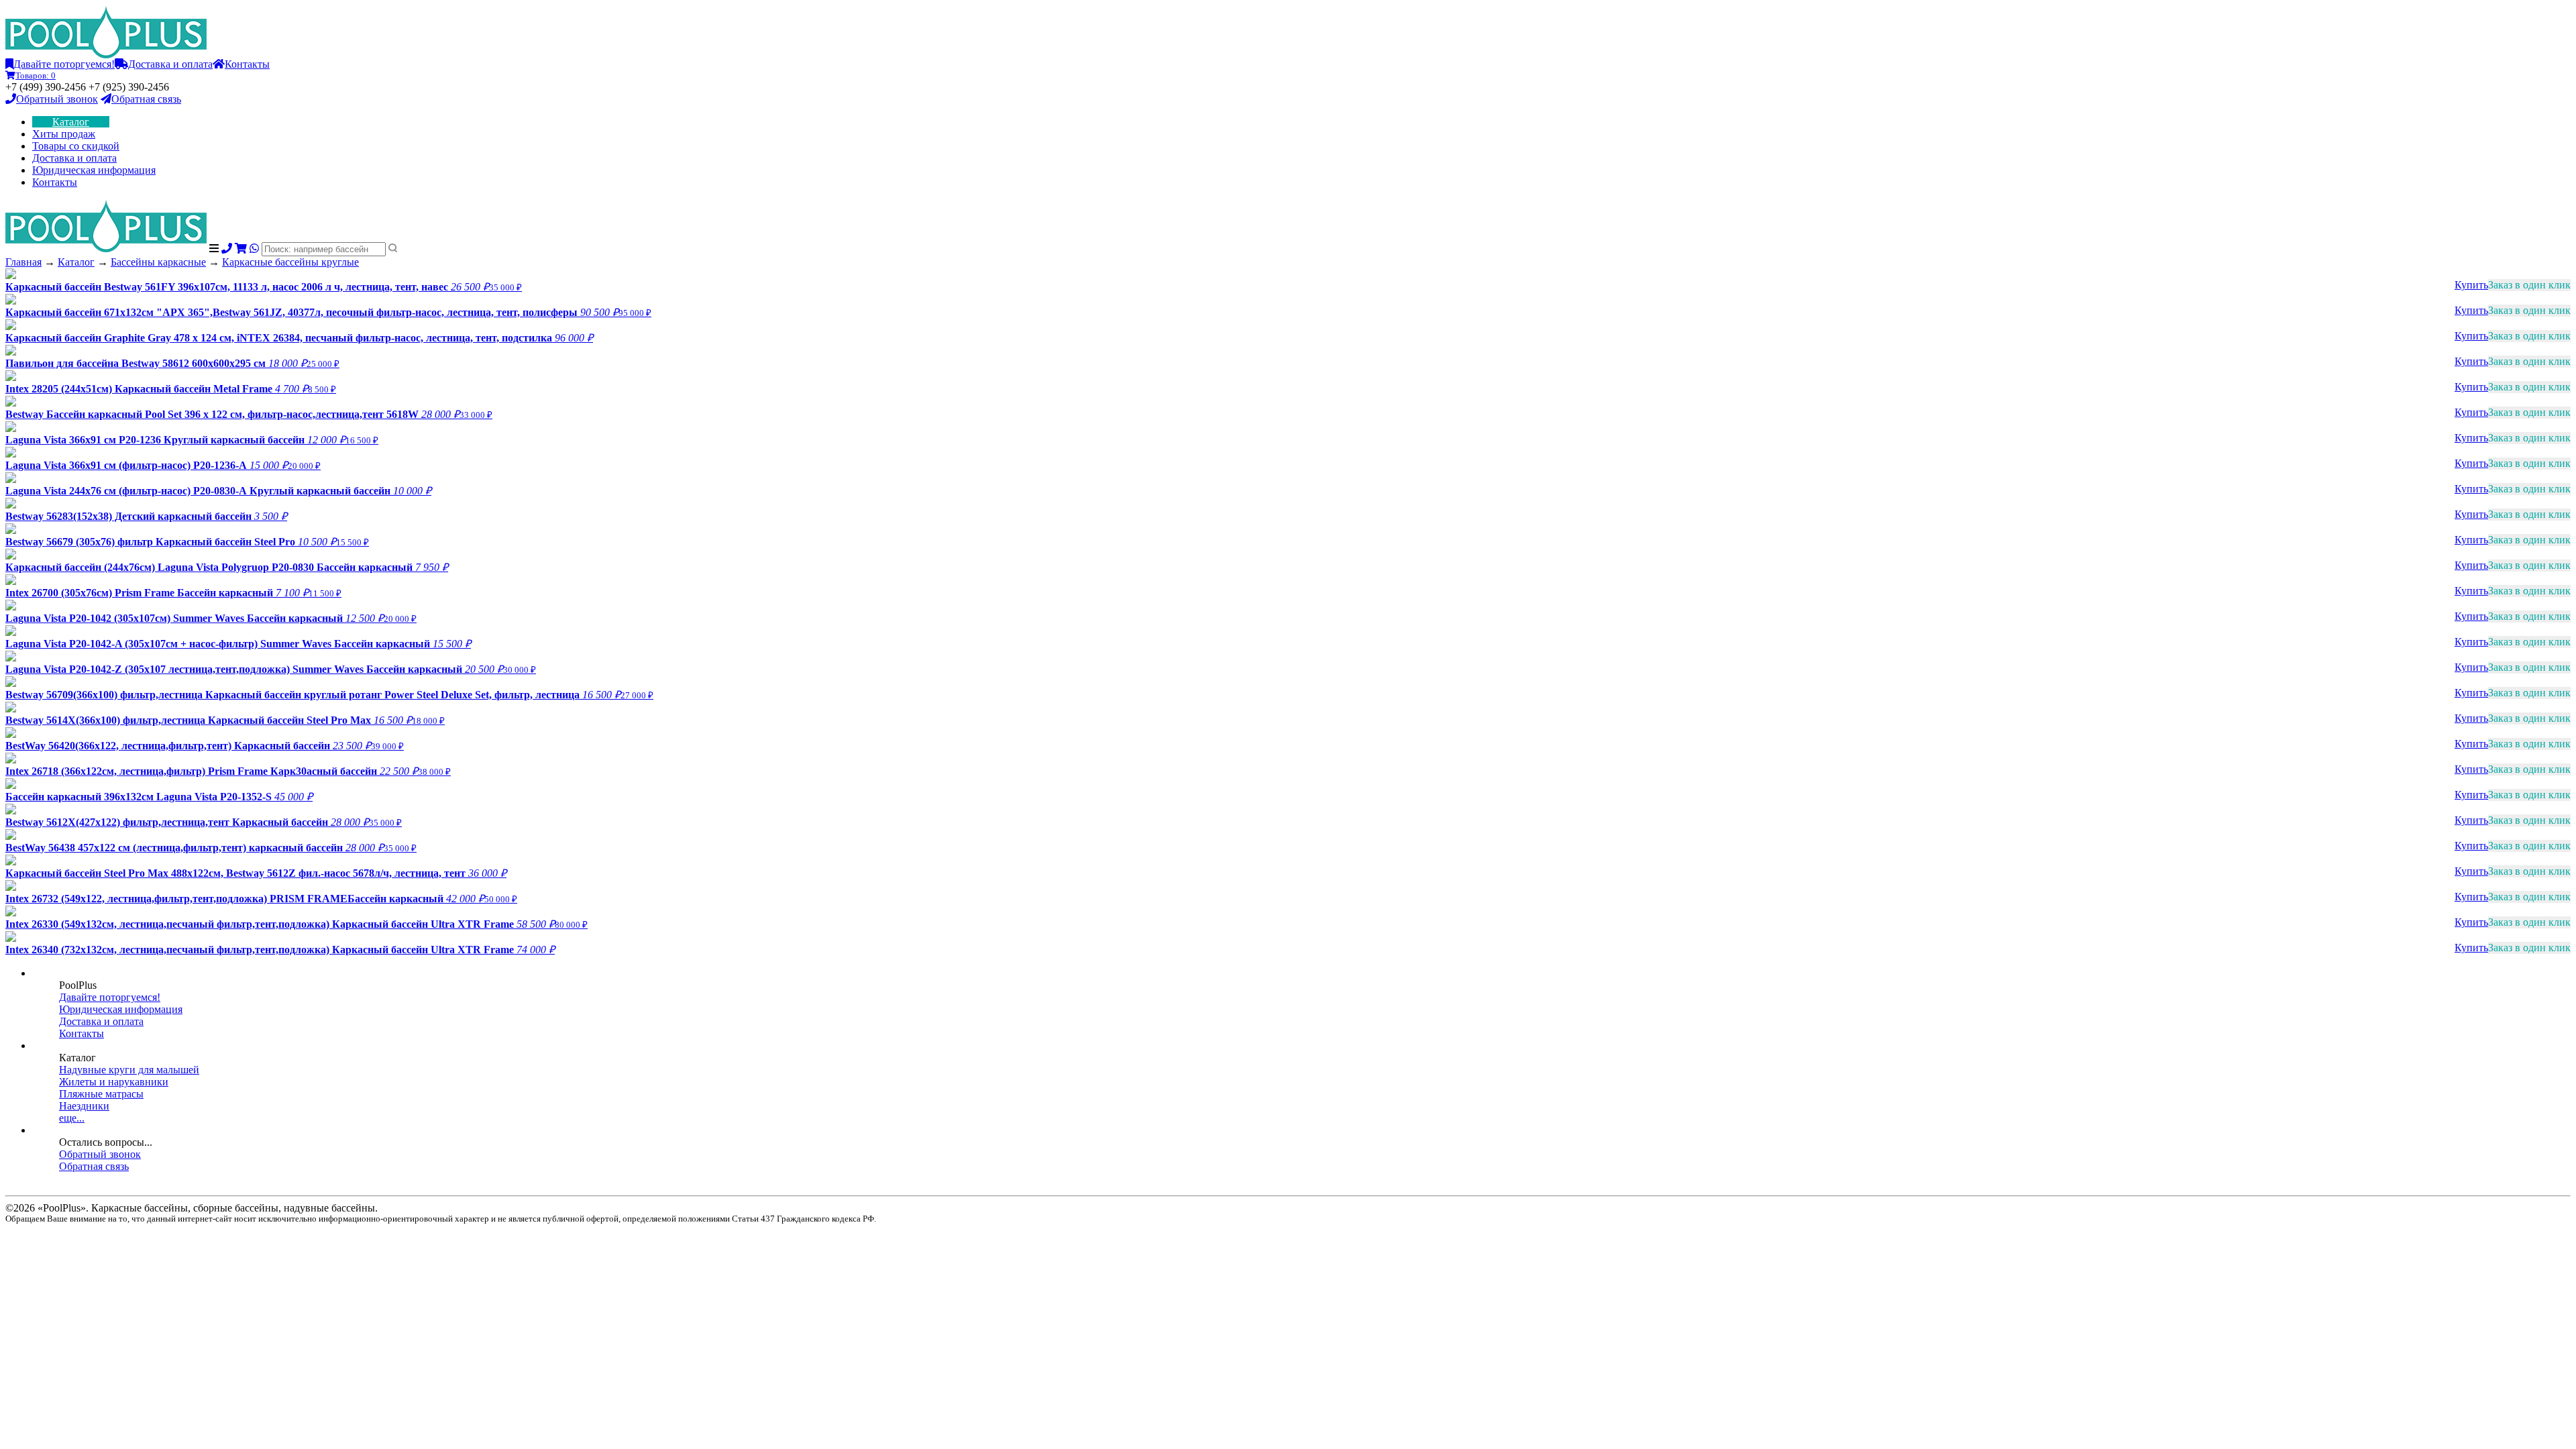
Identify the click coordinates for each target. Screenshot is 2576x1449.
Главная (23, 262)
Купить (2471, 285)
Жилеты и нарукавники (114, 1082)
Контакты (247, 64)
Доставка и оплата (170, 64)
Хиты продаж (64, 134)
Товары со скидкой (76, 146)
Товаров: (36, 75)
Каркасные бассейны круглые (290, 262)
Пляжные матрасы (101, 1094)
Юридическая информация (94, 170)
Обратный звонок (57, 99)
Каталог (71, 122)
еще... (72, 1118)
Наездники (84, 1106)
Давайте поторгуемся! (64, 64)
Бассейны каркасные (158, 262)
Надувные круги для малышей (129, 1070)
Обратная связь (146, 99)
